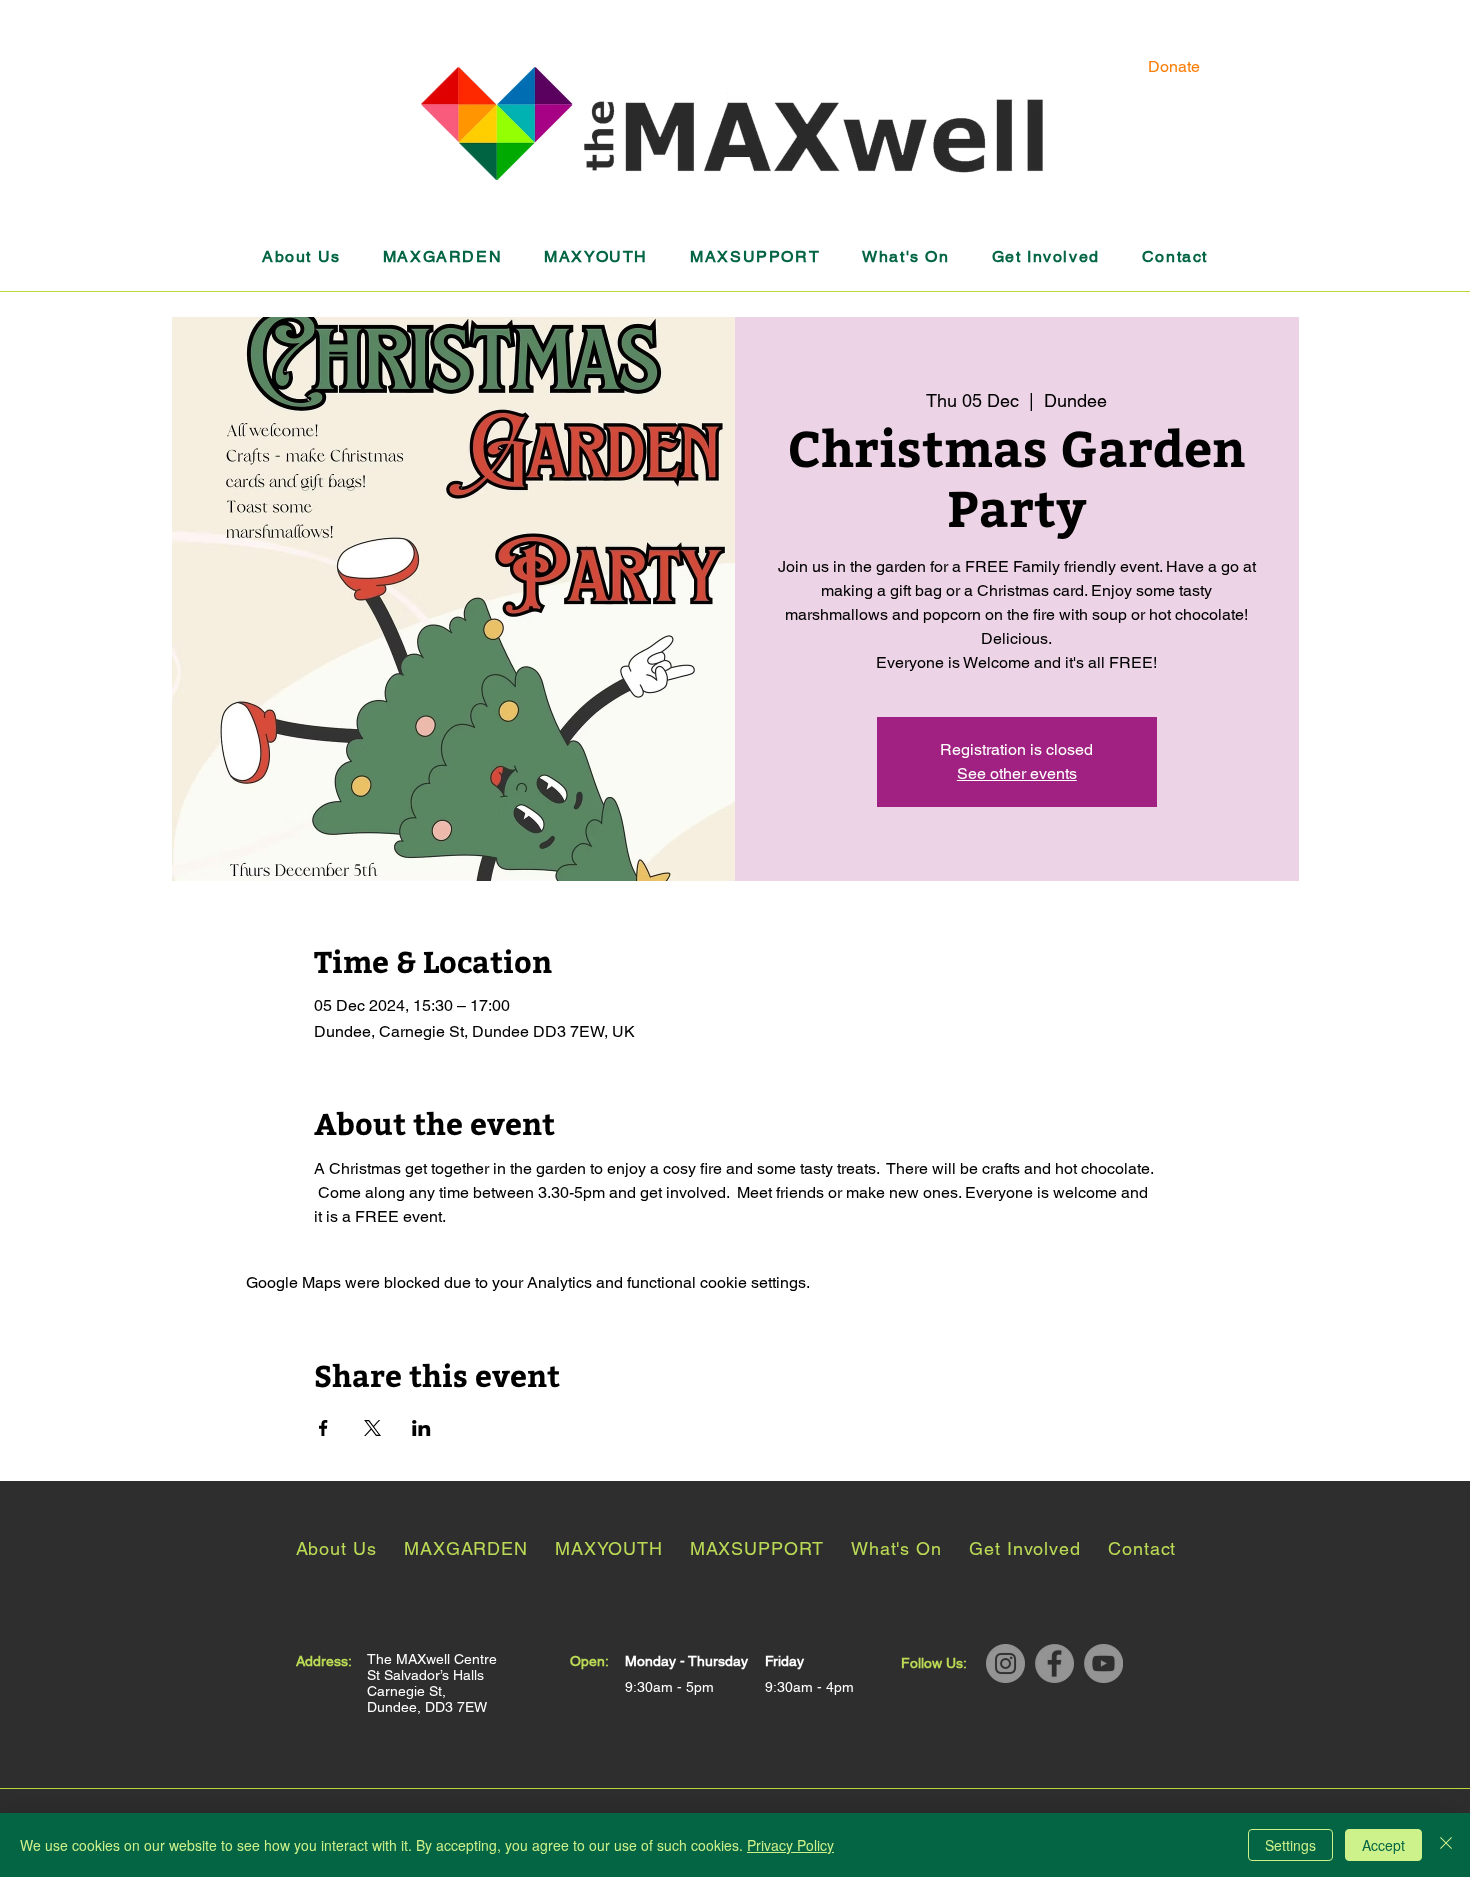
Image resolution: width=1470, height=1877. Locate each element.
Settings (1290, 1845)
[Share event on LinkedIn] (421, 1428)
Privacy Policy (790, 1845)
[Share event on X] (372, 1428)
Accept (1383, 1845)
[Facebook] (1054, 1663)
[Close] (1446, 1845)
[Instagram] (1005, 1663)
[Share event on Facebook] (323, 1428)
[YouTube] (1103, 1663)
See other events (1017, 773)
